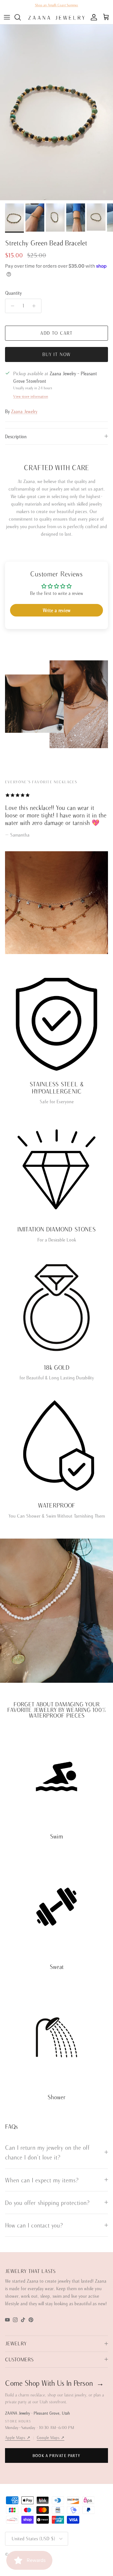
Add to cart (56, 333)
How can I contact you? (34, 2225)
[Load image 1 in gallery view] (56, 112)
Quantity (13, 293)
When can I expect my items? (42, 2180)
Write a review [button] (56, 610)
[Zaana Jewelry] (56, 17)
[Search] (21, 17)
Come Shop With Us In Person (54, 2383)
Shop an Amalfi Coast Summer (56, 5)
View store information (31, 396)
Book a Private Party (56, 2455)
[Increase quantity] (36, 306)
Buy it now (57, 354)
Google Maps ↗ (51, 2438)
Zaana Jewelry (24, 411)
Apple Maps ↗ (18, 2438)
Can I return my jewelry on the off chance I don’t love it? (48, 2152)
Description (16, 436)
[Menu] (7, 17)
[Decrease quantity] (11, 306)
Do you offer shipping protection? (47, 2203)
